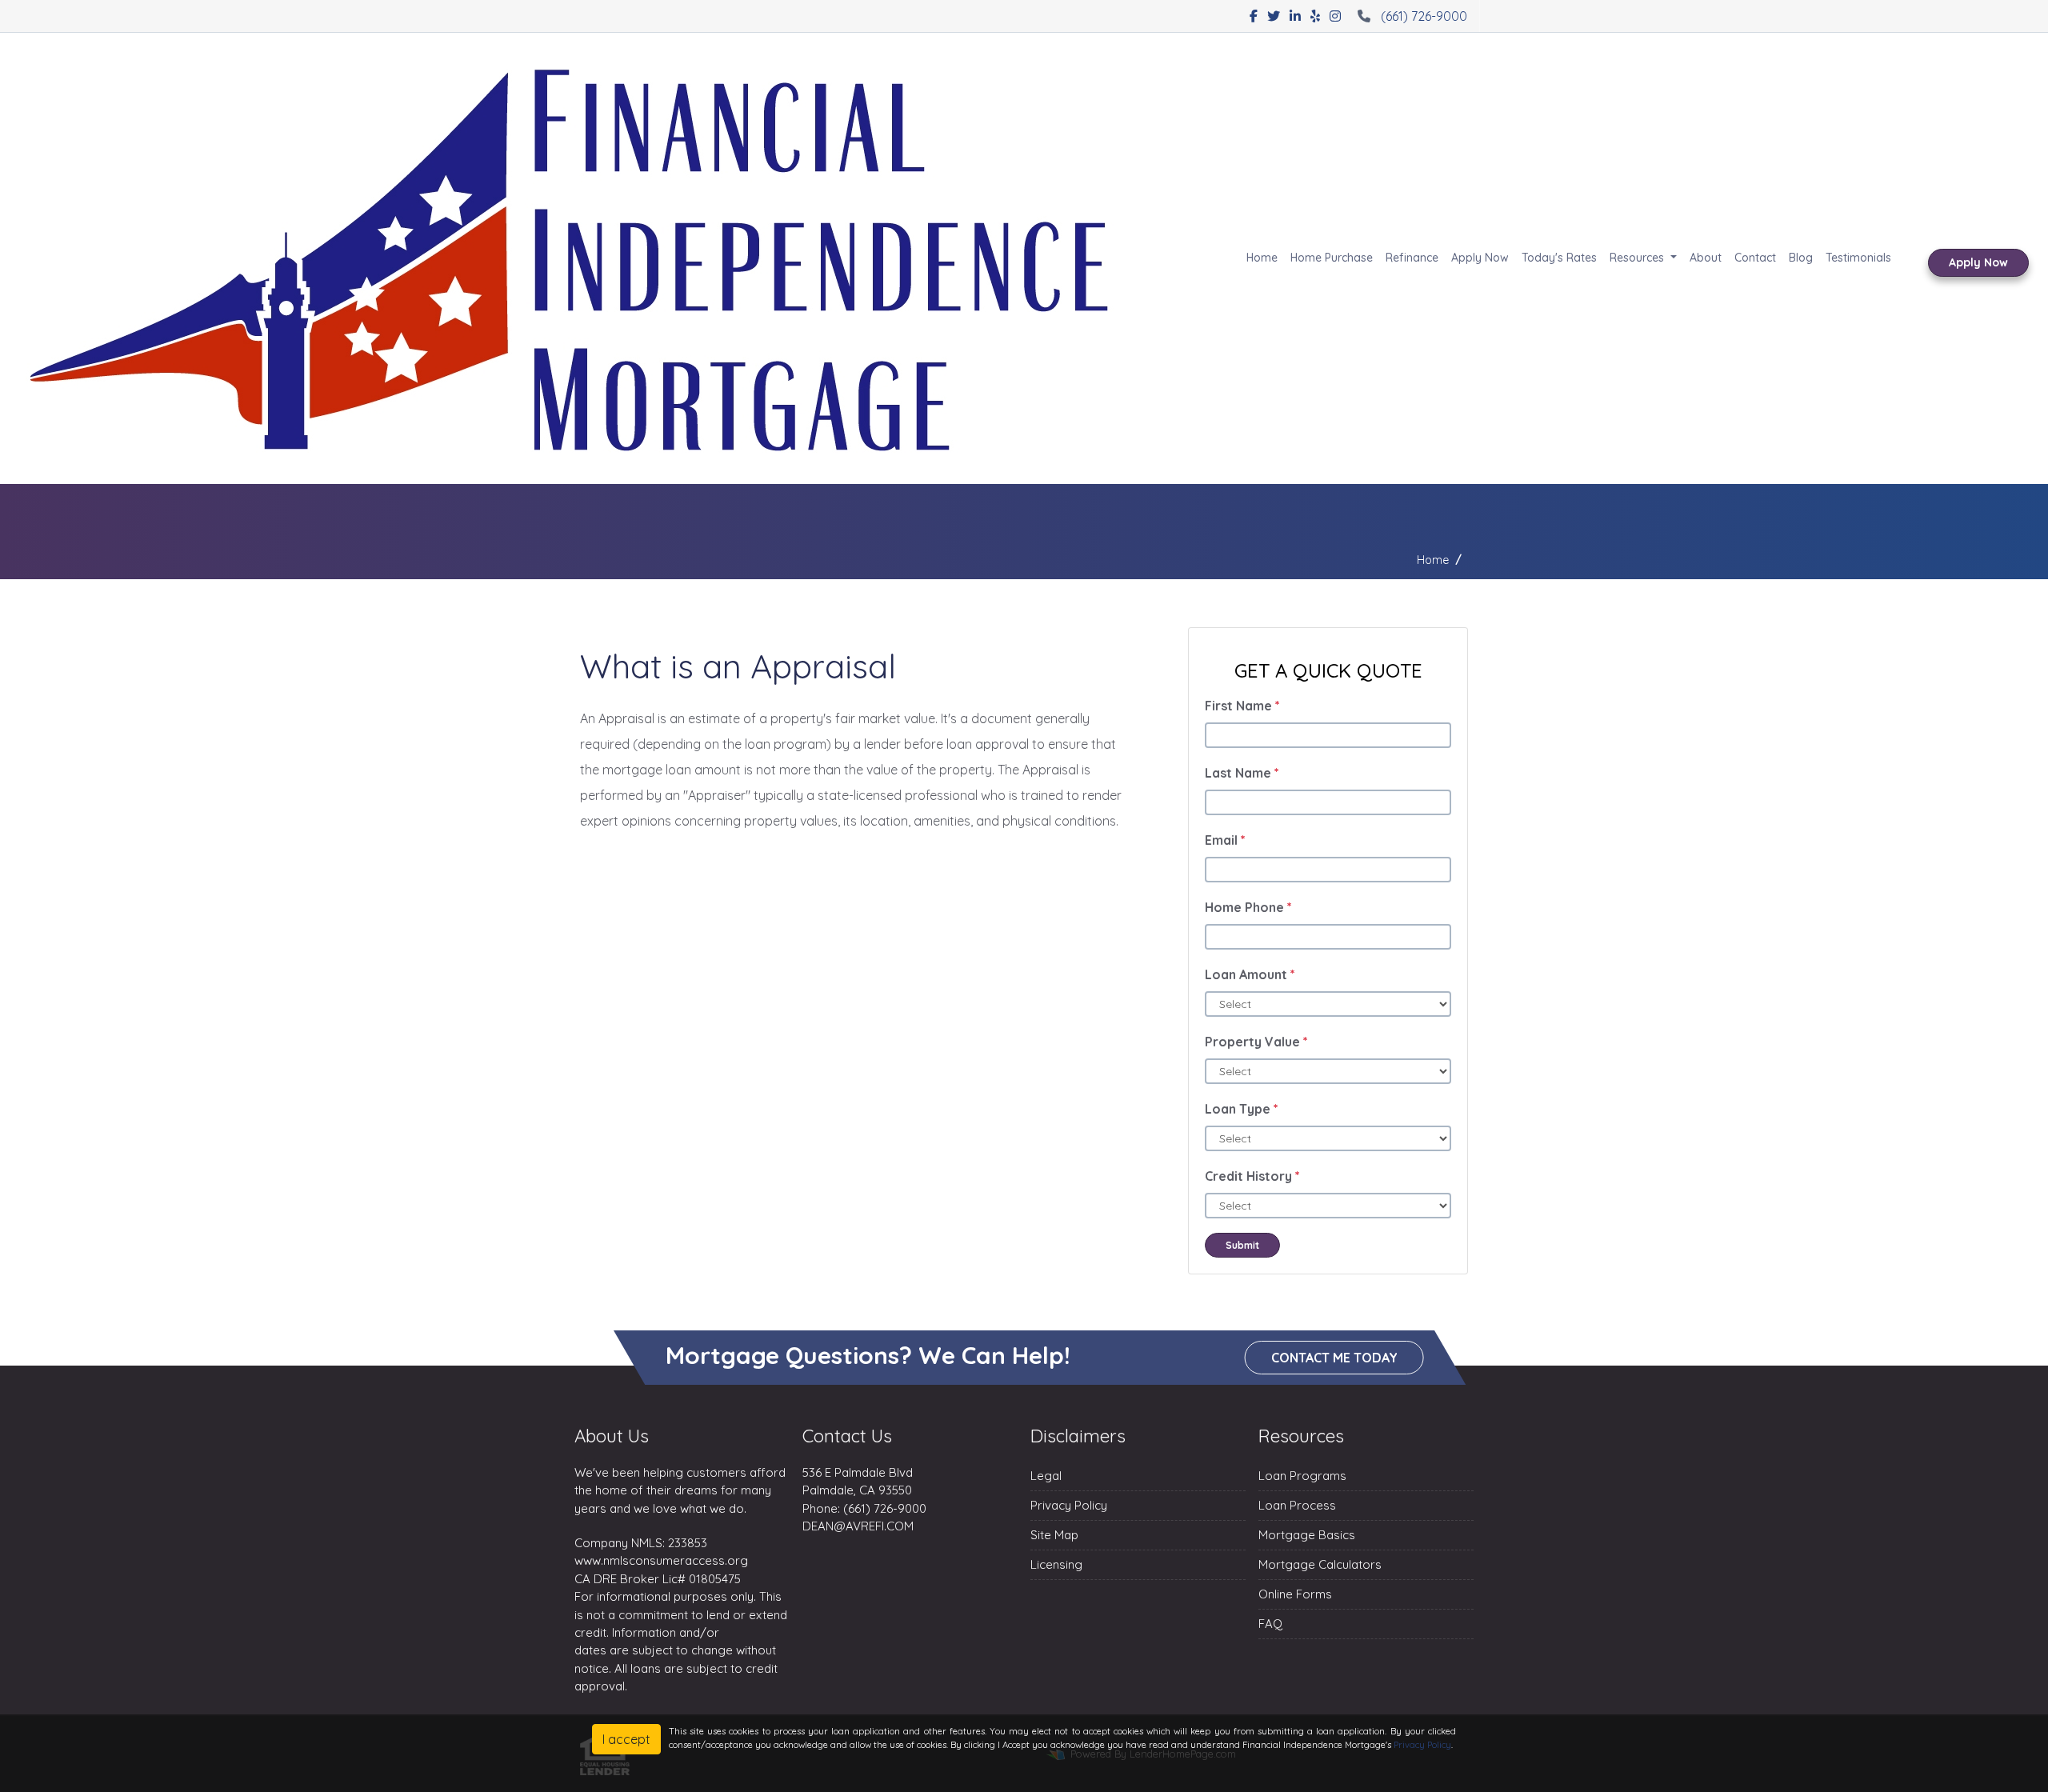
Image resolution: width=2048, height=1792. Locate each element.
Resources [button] (1638, 258)
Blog (1801, 258)
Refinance (1412, 258)
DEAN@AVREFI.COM (858, 1526)
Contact (1755, 258)
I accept (626, 1739)
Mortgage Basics (1307, 1535)
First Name (1242, 706)
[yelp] (1315, 16)
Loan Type (1242, 1109)
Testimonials (1858, 258)
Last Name (1242, 773)
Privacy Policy (1069, 1505)
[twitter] (1274, 16)
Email (1225, 840)
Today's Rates (1559, 258)
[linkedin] (1295, 16)
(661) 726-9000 (1424, 16)
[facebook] (1254, 16)
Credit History (1252, 1176)
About (1706, 258)
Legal (1046, 1476)
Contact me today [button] (1334, 1358)
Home (1262, 258)
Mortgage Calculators (1320, 1564)
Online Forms (1295, 1594)
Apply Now (1480, 258)
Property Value (1256, 1042)
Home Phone (1248, 907)
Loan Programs (1302, 1476)
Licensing (1056, 1564)
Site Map (1054, 1535)
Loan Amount (1250, 974)
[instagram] (1335, 16)
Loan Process (1297, 1505)
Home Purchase (1332, 258)
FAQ (1270, 1624)
